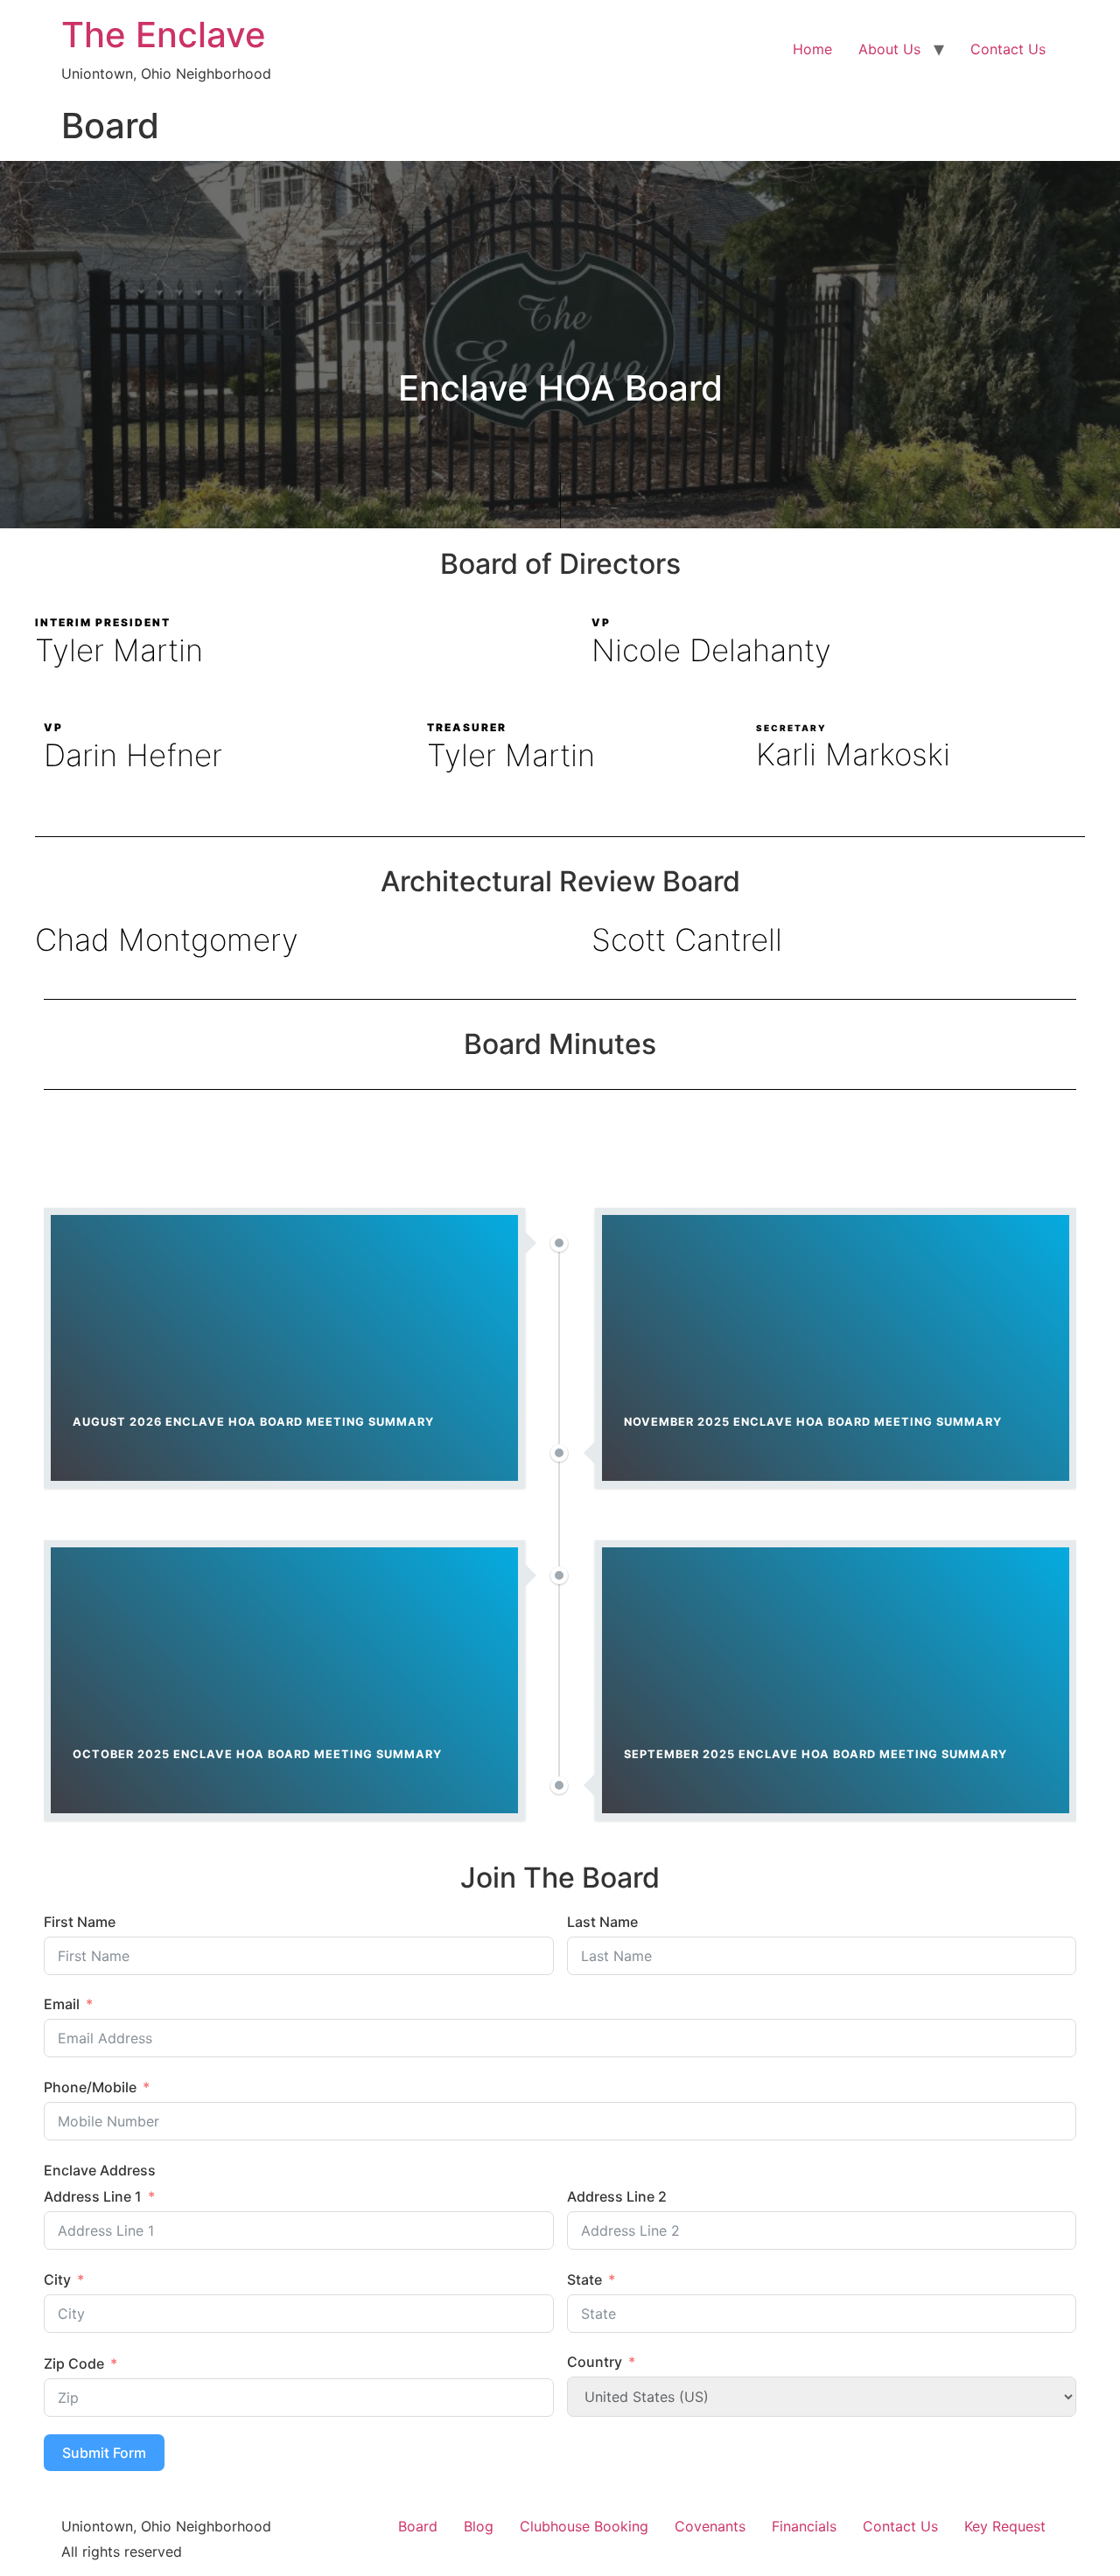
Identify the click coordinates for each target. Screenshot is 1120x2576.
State (584, 2279)
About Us (889, 49)
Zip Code (74, 2363)
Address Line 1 (93, 2196)
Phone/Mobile (90, 2087)
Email (62, 2004)
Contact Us (1008, 49)
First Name (80, 1922)
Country (595, 2362)
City (57, 2279)
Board (418, 2526)
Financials (804, 2526)
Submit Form (104, 2453)
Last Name (602, 1922)
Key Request (1005, 2526)
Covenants (710, 2526)
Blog (479, 2526)
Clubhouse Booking (584, 2526)
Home (812, 49)
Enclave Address (100, 2170)
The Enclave (164, 35)
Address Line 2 (617, 2196)
